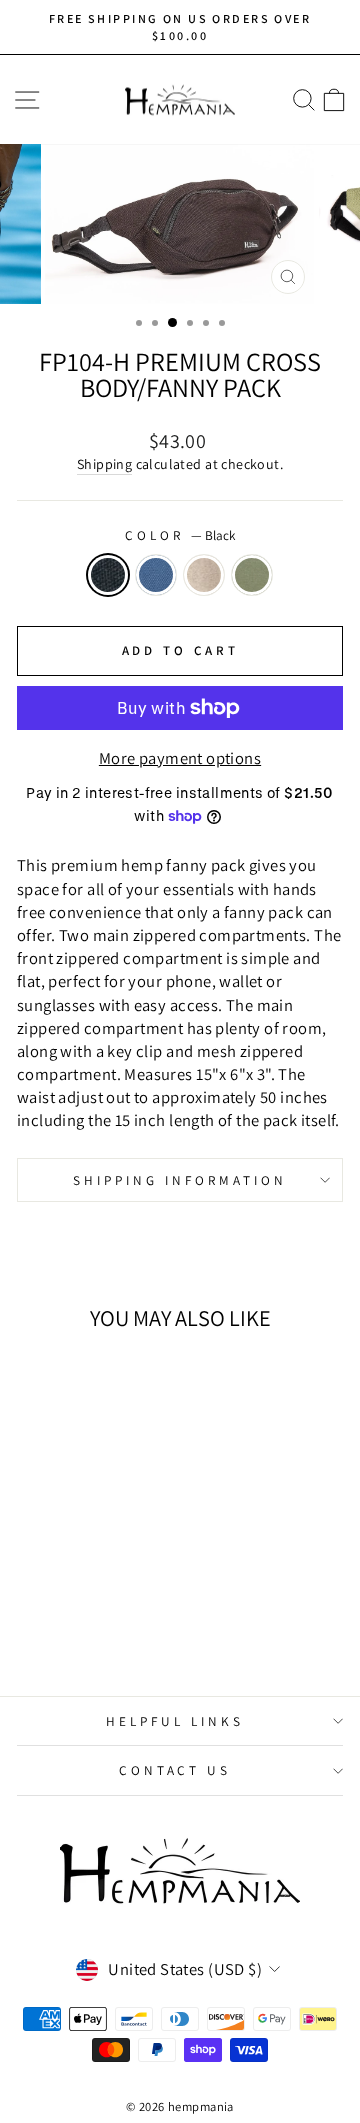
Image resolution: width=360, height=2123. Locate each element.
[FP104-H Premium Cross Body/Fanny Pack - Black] (44, 1627)
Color (180, 535)
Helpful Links (175, 1721)
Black (108, 575)
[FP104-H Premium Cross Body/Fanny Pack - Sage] (113, 1627)
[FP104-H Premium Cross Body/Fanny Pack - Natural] (90, 1627)
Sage (252, 575)
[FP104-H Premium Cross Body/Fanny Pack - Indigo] (67, 1627)
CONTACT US (175, 1770)
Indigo (156, 575)
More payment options (180, 758)
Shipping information (180, 1180)
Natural (204, 575)
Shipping (104, 464)
